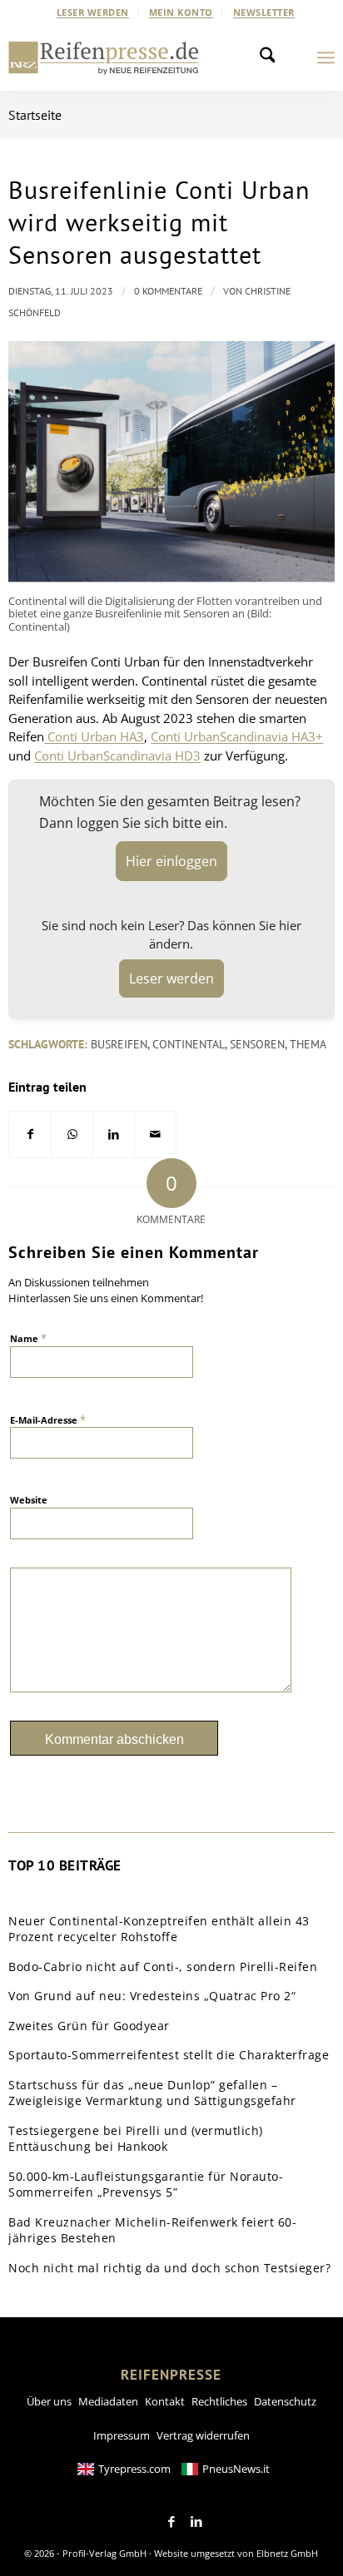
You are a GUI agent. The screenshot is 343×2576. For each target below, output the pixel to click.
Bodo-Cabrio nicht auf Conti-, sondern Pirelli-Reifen (163, 1967)
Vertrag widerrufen (203, 2435)
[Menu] (326, 57)
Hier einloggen (171, 861)
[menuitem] (93, 12)
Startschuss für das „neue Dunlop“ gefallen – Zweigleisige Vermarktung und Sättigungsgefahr (152, 2093)
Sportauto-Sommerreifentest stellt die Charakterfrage (169, 2055)
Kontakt (165, 2401)
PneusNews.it (236, 2469)
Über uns (49, 2401)
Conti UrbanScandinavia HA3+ (237, 736)
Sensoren (257, 1044)
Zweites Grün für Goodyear (89, 2026)
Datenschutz (285, 2401)
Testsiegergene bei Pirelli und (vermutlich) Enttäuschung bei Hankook (136, 2139)
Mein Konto (181, 12)
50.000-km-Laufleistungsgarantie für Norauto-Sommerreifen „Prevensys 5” (146, 2185)
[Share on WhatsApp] (72, 1134)
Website (29, 1500)
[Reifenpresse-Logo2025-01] (104, 57)
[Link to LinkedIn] (196, 2522)
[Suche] (272, 57)
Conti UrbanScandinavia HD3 (117, 755)
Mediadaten (108, 2401)
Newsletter (264, 12)
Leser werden (93, 12)
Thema (308, 1044)
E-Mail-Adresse (48, 1419)
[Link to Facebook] (171, 2522)
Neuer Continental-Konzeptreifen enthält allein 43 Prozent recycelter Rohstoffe (159, 1929)
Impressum (122, 2435)
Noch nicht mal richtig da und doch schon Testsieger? (169, 2268)
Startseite (35, 115)
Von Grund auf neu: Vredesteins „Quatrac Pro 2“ (152, 1996)
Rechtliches (219, 2401)
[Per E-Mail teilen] (155, 1134)
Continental (189, 1044)
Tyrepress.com (134, 2469)
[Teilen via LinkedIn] (114, 1134)
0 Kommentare (168, 291)
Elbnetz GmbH (287, 2553)
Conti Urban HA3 (94, 736)
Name (28, 1338)
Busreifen (119, 1044)
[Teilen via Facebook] (30, 1134)
